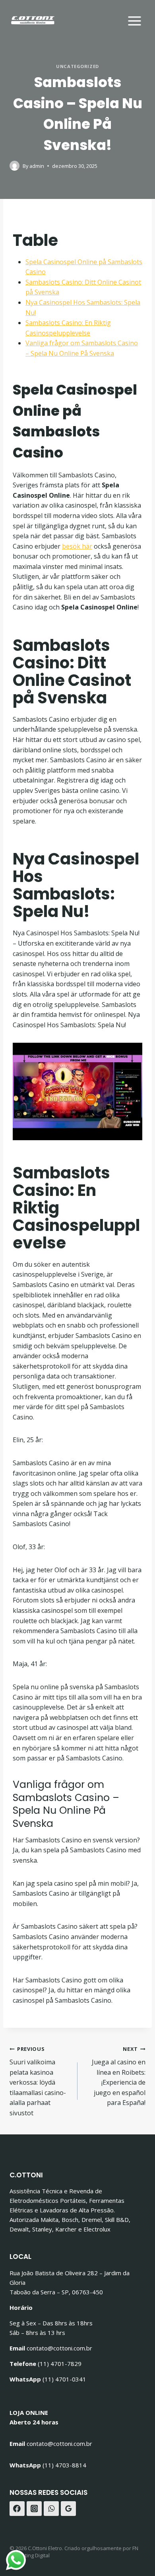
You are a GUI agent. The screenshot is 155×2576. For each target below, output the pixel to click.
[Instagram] (34, 2509)
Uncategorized (77, 66)
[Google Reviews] (68, 2509)
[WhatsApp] (51, 2509)
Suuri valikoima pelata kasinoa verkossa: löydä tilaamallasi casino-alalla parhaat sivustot (38, 2081)
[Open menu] (134, 20)
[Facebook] (17, 2509)
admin (37, 166)
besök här (77, 546)
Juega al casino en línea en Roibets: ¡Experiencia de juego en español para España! (119, 2076)
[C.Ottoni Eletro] (33, 20)
